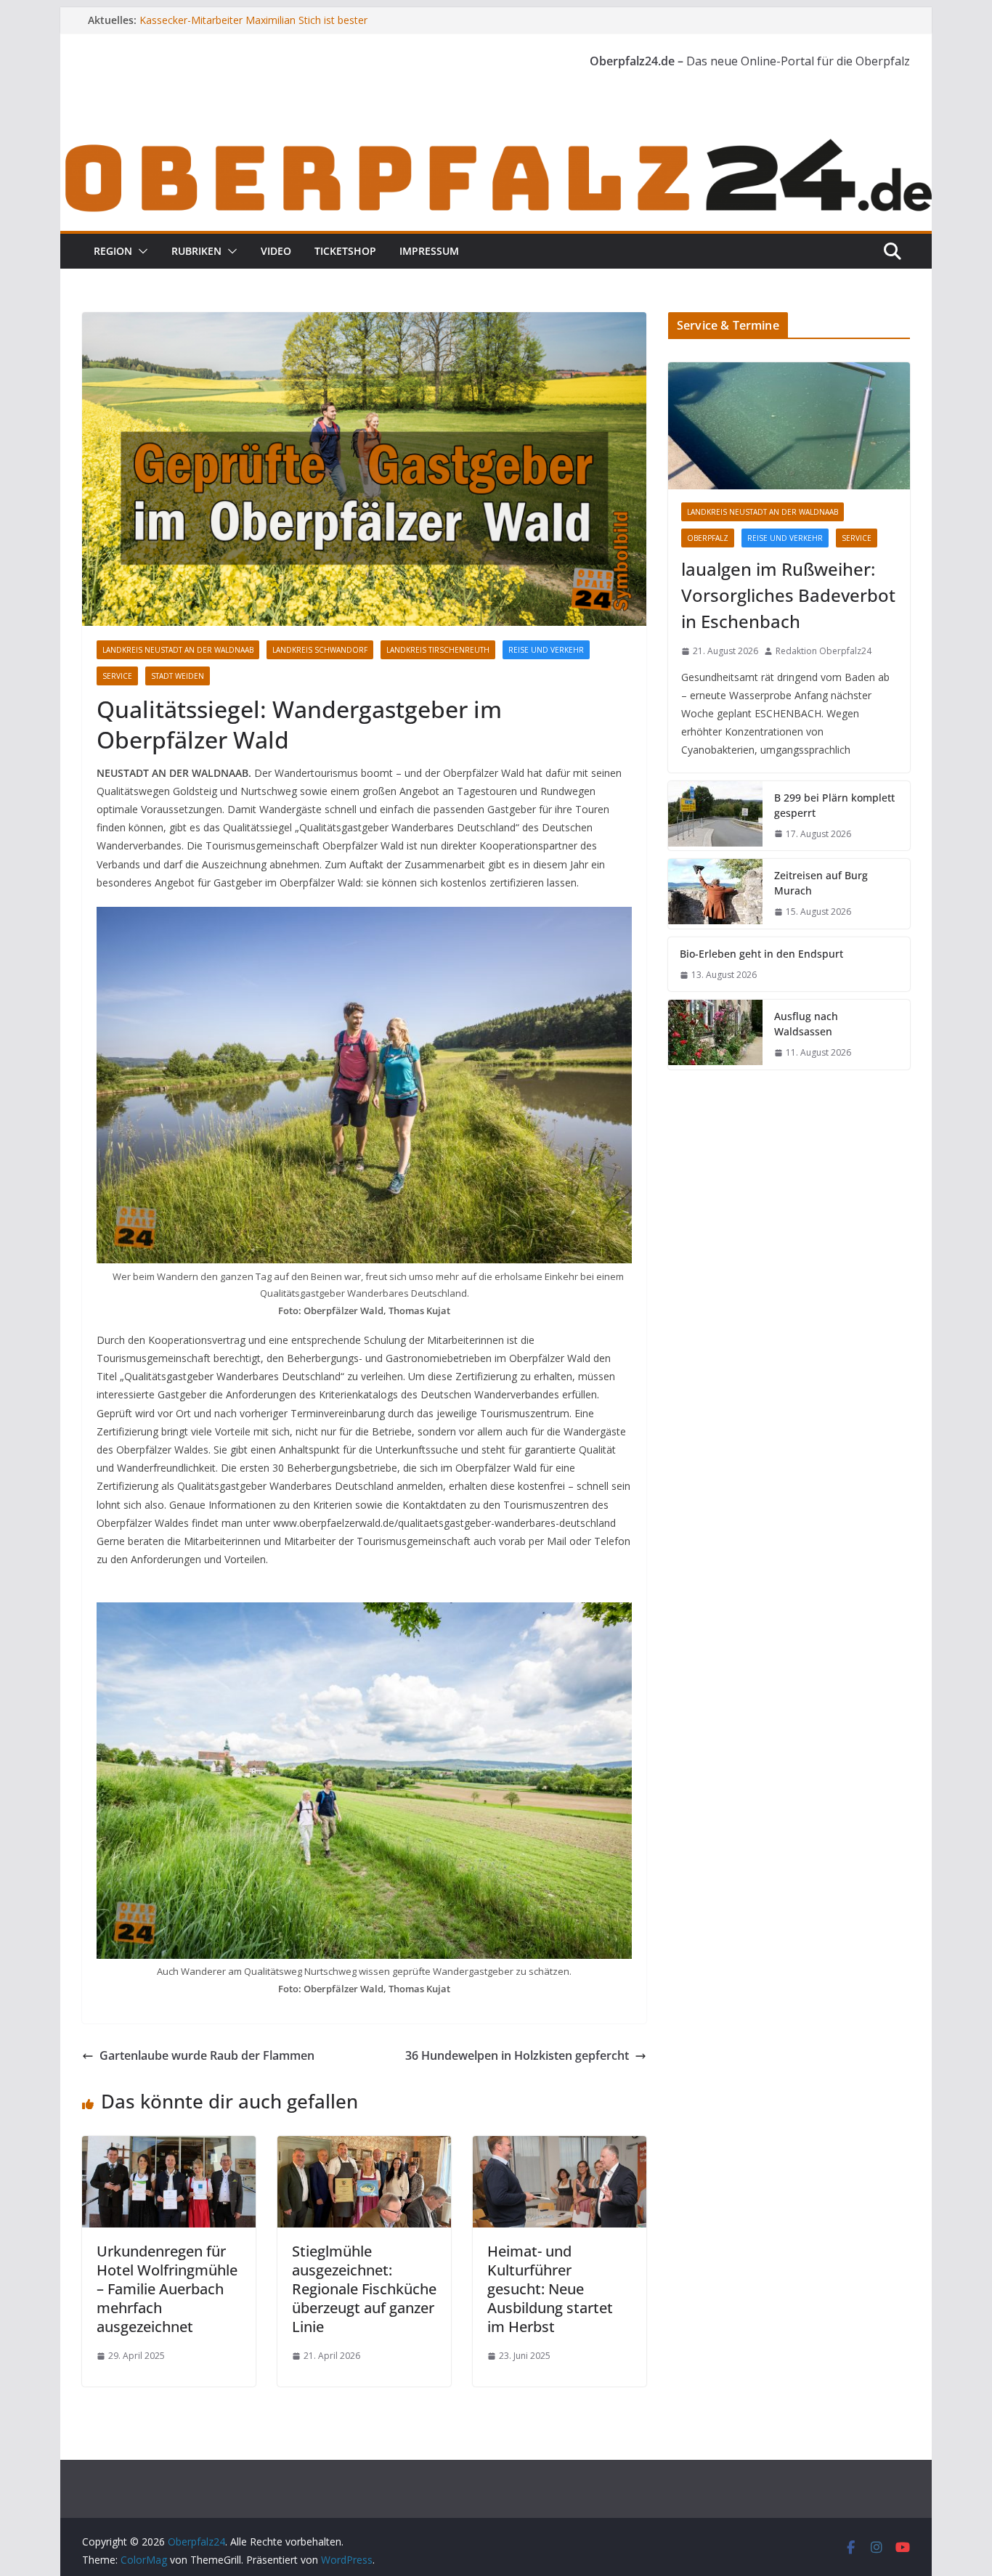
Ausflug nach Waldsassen (806, 1024)
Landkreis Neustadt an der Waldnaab (178, 650)
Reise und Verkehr (546, 650)
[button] (140, 251)
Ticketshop (345, 251)
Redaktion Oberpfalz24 (824, 651)
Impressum (429, 251)
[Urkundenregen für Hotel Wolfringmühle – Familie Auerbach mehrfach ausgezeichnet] (169, 2146)
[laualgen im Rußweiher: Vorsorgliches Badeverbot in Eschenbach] (789, 426)
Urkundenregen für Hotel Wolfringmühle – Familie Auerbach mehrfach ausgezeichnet (167, 2289)
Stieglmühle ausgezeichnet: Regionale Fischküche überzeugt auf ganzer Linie (364, 2289)
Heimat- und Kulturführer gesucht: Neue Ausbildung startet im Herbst (550, 2289)
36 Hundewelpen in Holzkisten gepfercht (517, 2055)
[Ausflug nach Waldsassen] (715, 1035)
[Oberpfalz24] (496, 144)
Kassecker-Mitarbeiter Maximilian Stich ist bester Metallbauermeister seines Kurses (253, 27)
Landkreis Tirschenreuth (438, 650)
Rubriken (196, 251)
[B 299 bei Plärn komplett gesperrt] (715, 816)
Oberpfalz (708, 538)
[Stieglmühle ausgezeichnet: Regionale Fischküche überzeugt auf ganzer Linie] (364, 2146)
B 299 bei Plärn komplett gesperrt (834, 805)
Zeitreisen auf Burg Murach (821, 883)
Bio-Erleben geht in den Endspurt (761, 954)
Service (117, 676)
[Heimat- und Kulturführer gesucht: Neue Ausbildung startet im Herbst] (560, 2146)
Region (113, 251)
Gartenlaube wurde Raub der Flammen (207, 2055)
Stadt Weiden (178, 676)
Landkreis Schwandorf (320, 650)
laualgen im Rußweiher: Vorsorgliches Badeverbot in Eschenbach (788, 595)
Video (276, 251)
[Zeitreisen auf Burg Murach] (715, 894)
